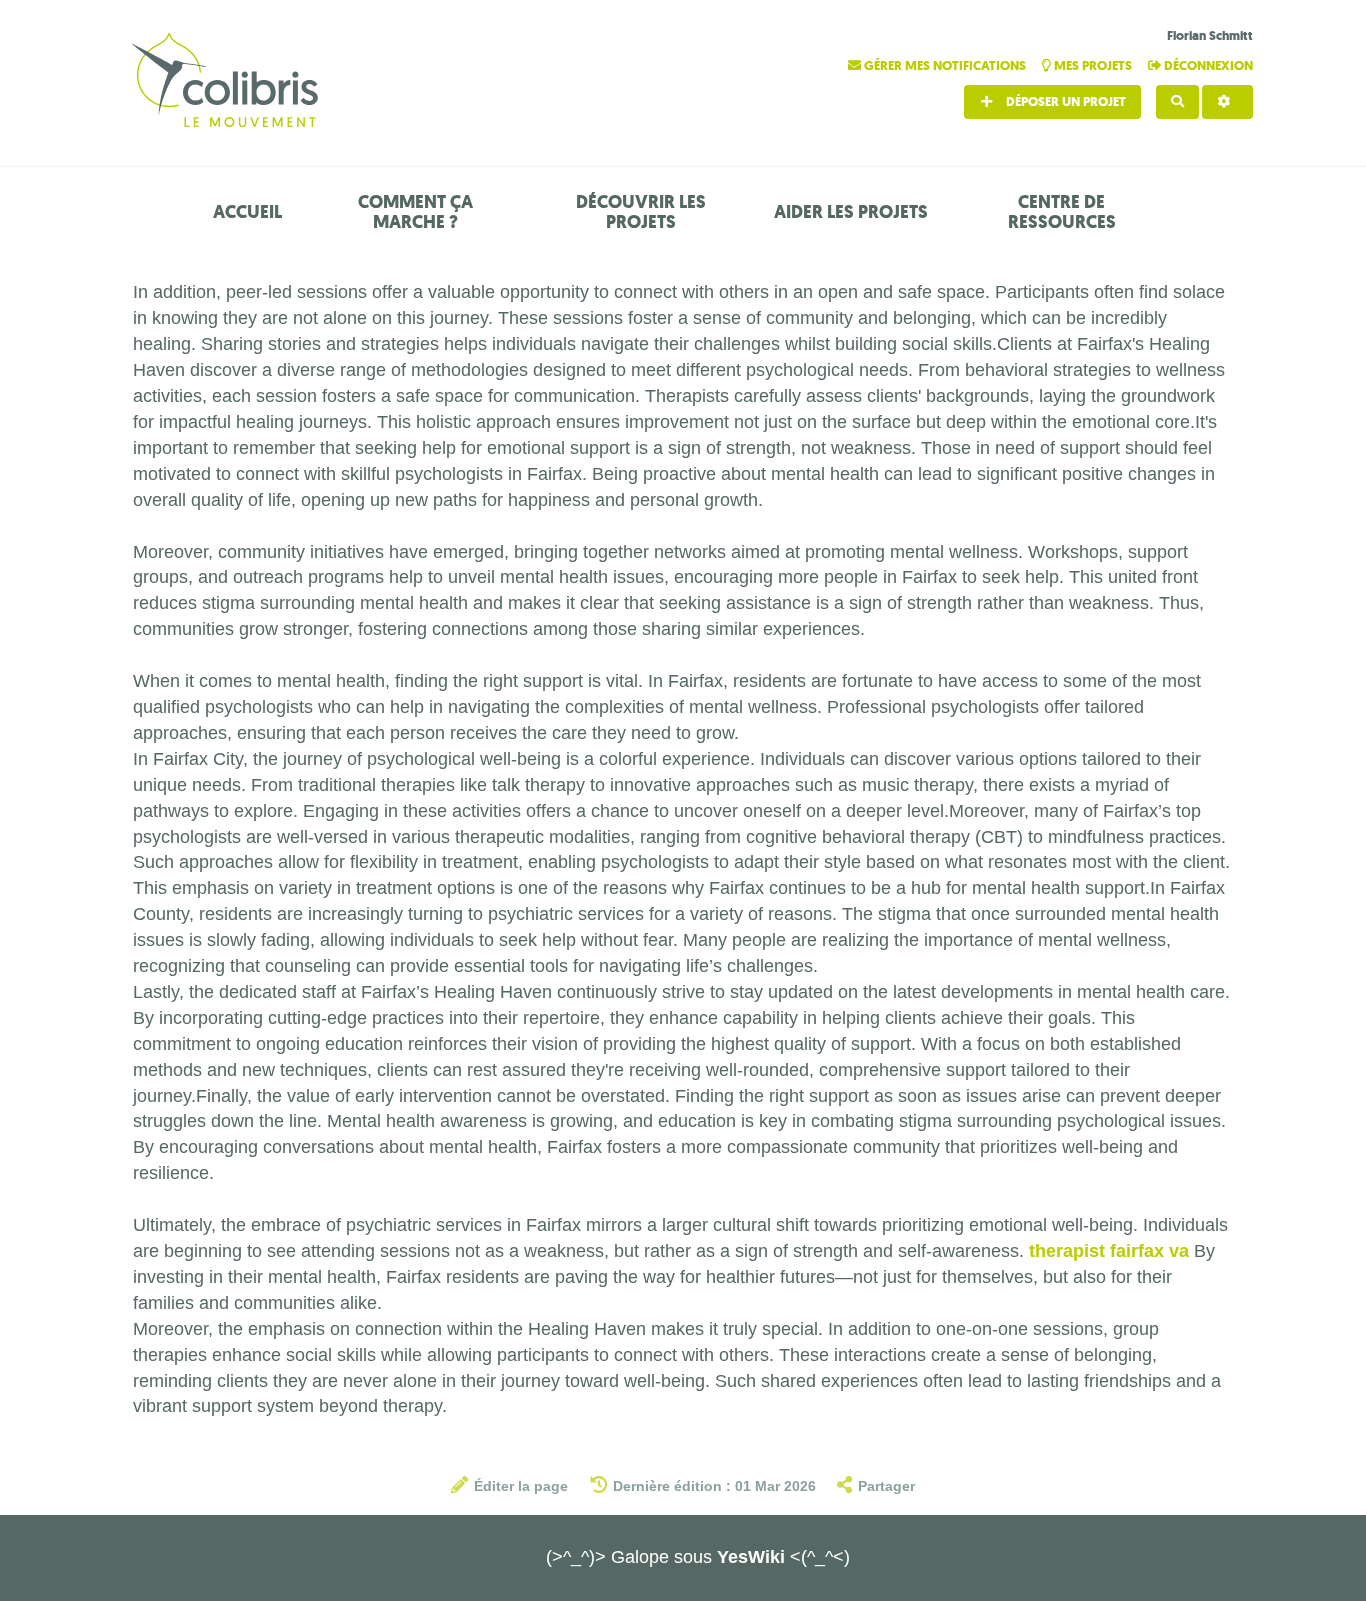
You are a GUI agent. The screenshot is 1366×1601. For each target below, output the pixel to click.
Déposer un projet (1064, 101)
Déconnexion (1207, 65)
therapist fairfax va (1109, 1251)
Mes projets (1093, 65)
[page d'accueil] (228, 82)
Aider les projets (851, 212)
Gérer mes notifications (945, 65)
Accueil (247, 212)
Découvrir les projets (641, 212)
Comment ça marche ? (415, 212)
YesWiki (751, 1557)
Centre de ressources (1062, 212)
